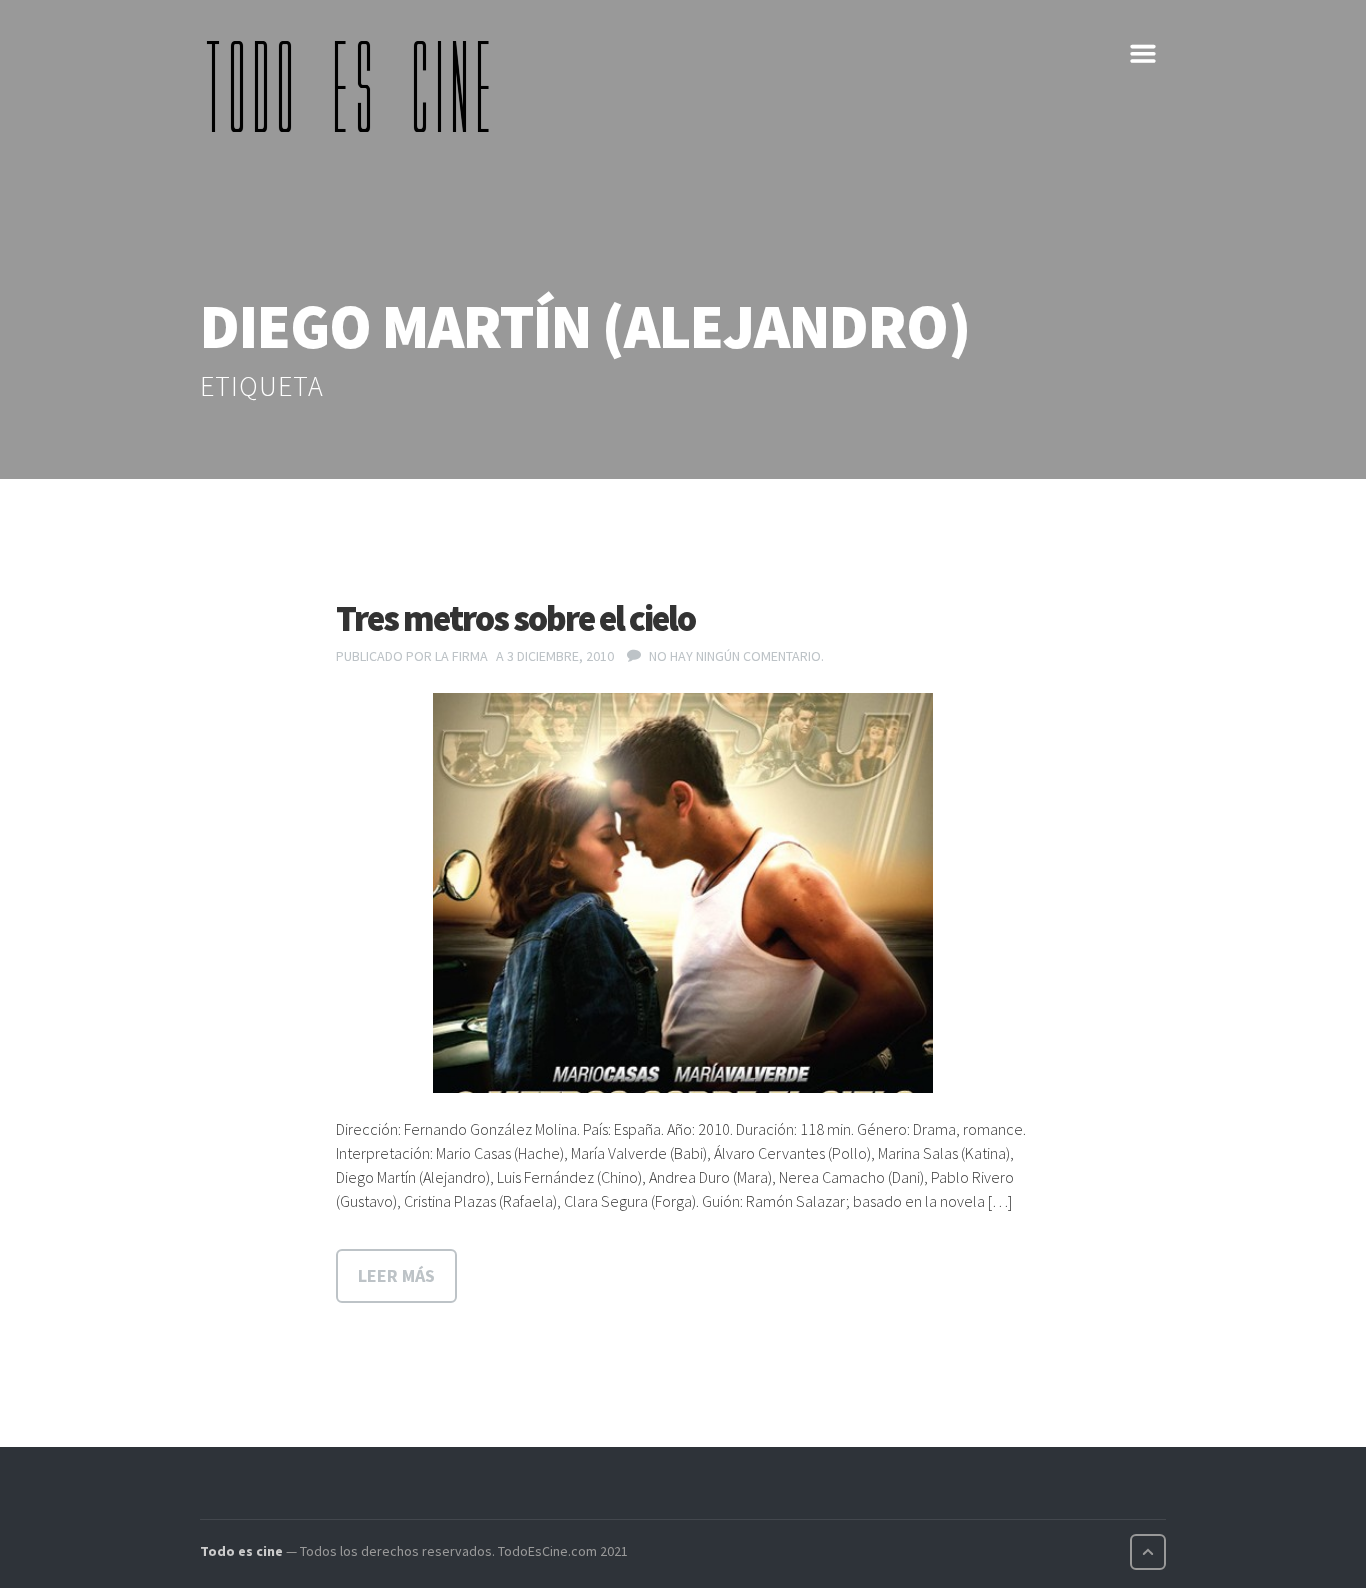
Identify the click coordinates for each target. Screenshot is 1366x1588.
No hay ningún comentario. (736, 656)
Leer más (396, 1275)
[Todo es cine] (355, 86)
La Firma (461, 656)
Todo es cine (241, 1551)
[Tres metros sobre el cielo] (683, 893)
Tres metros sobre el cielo (515, 618)
